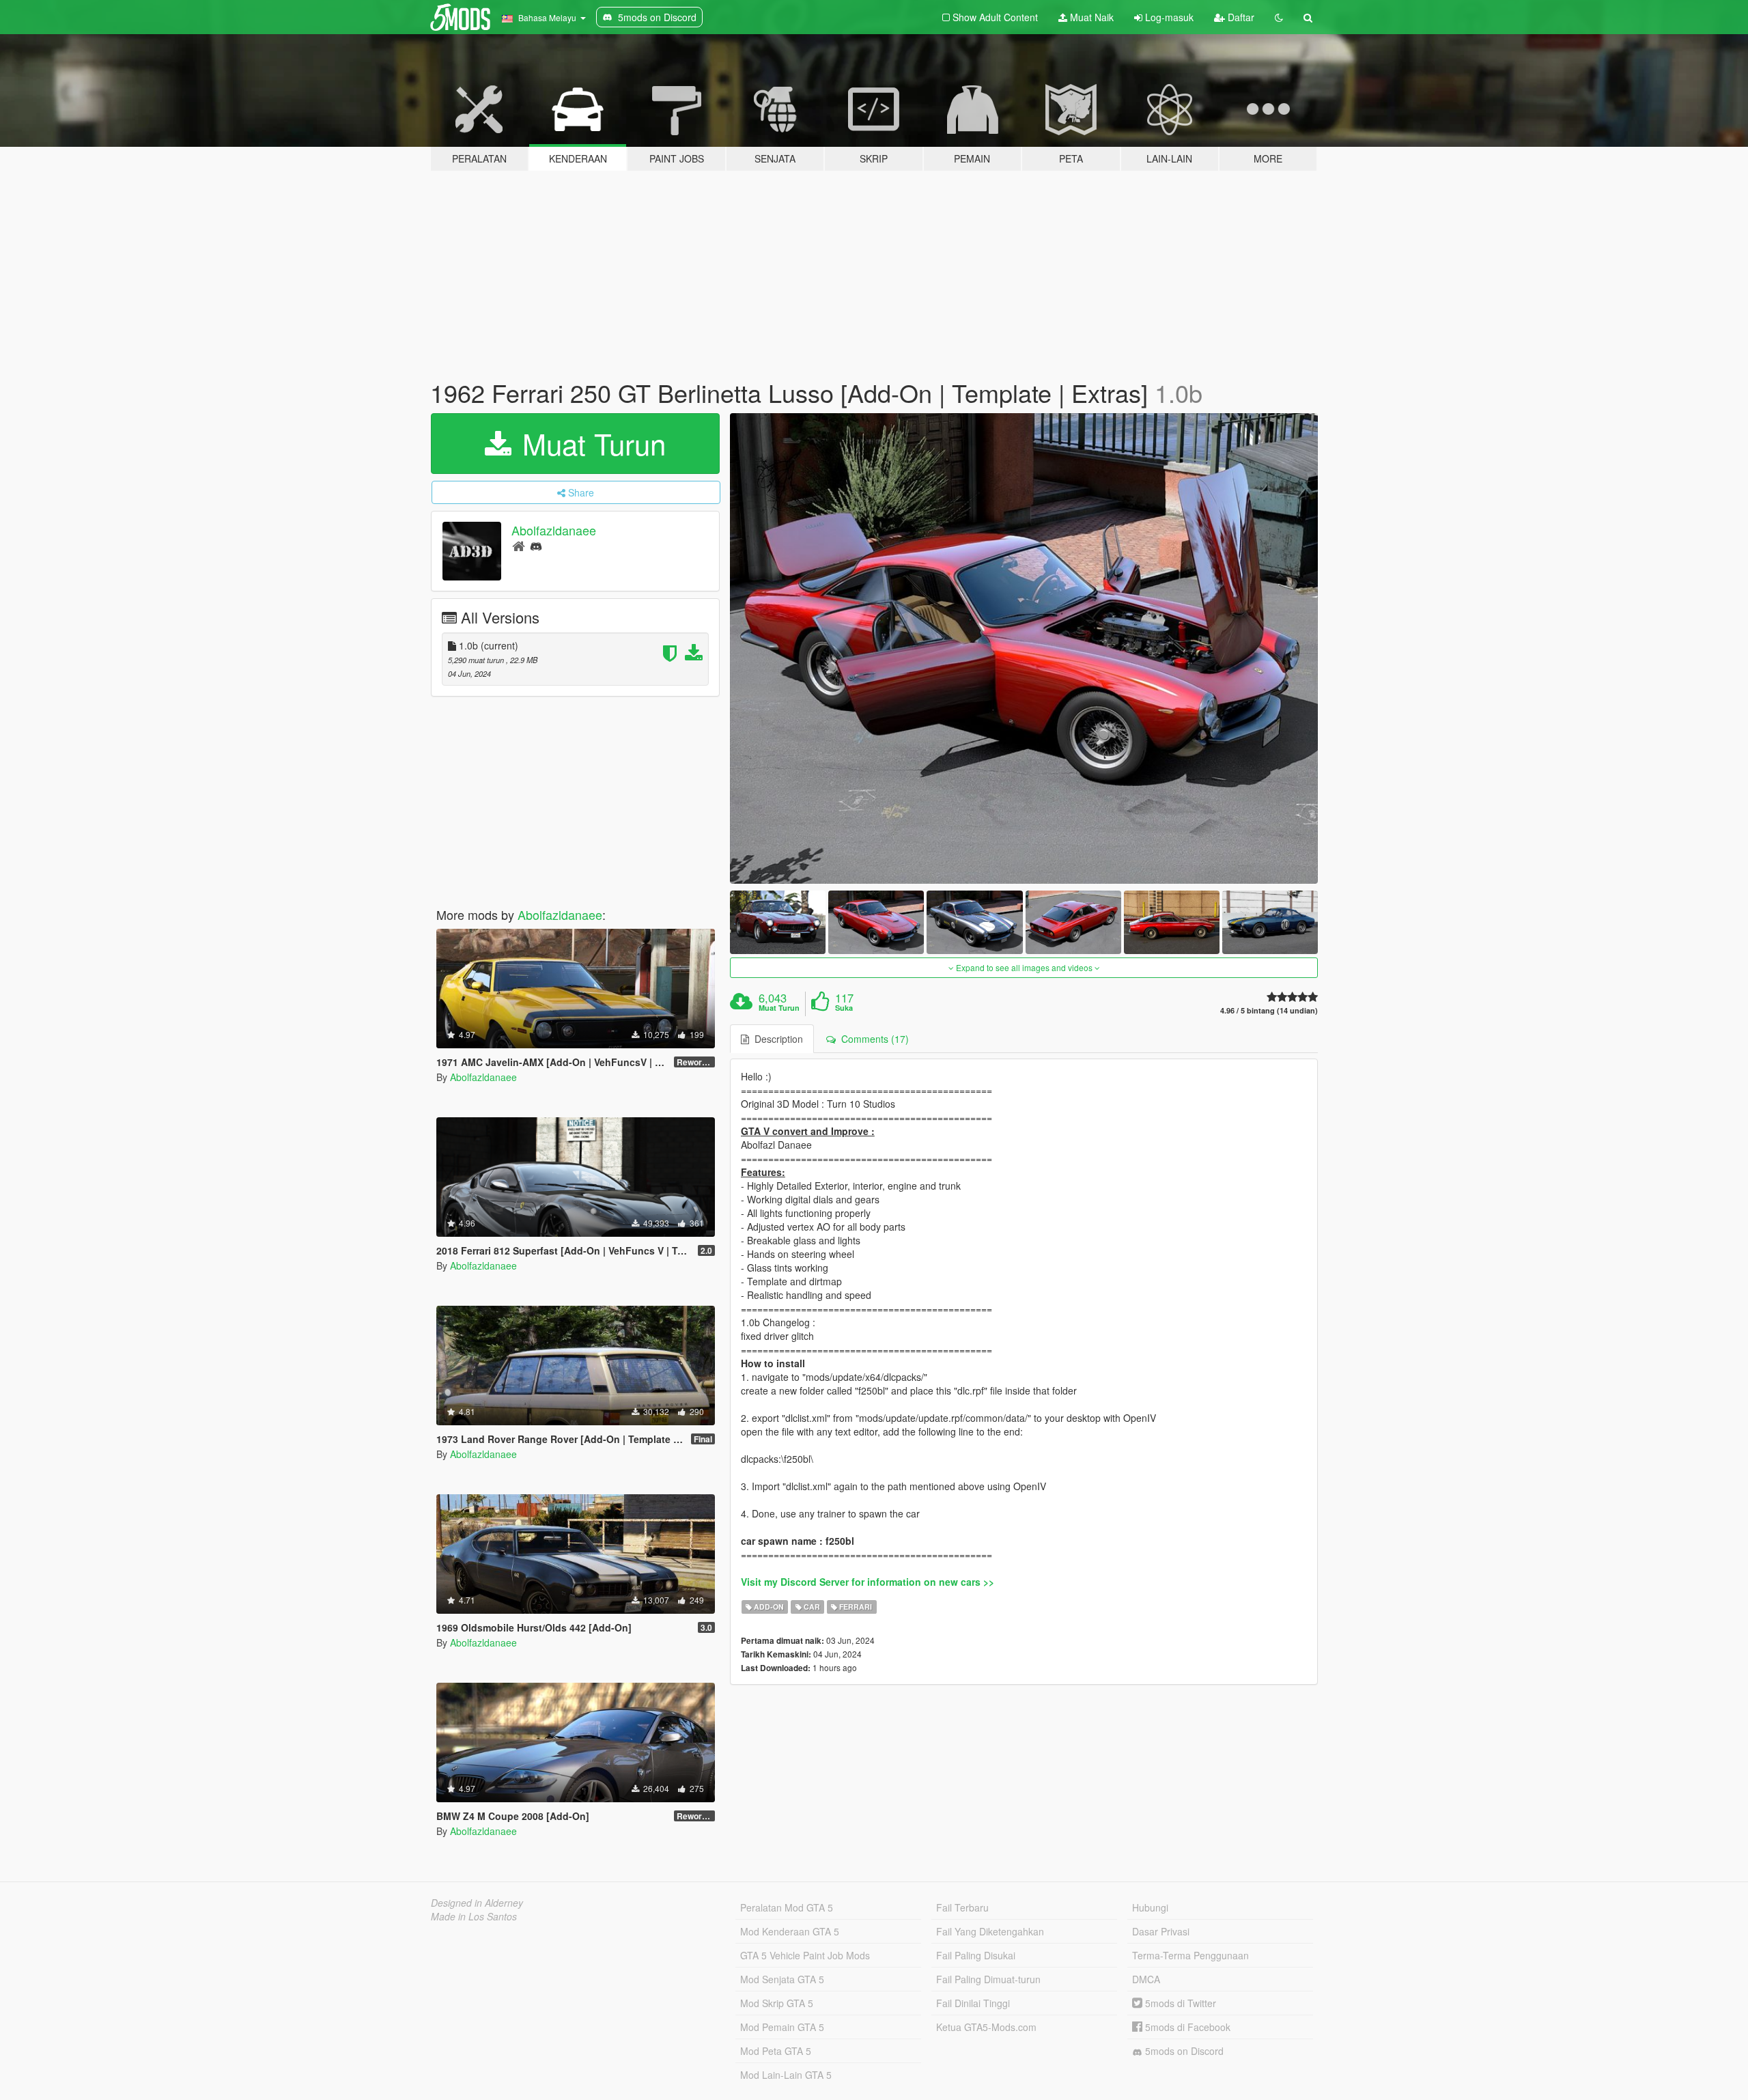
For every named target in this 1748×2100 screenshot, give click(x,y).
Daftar (1240, 17)
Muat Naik (1090, 17)
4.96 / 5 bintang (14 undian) (1269, 1010)
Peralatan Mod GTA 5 (787, 1907)
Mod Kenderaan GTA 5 (790, 1931)
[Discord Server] (536, 545)
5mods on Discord (1183, 2051)
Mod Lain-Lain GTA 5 (786, 2075)
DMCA (1146, 1979)
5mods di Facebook (1186, 2027)
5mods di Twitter (1179, 2003)
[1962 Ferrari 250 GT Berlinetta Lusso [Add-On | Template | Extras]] (1024, 648)
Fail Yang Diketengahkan (990, 1931)
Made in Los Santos (474, 1916)
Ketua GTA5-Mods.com (986, 2027)
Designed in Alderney (477, 1903)
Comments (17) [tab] (872, 1039)
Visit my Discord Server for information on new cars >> (868, 1582)
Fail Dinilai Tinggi (973, 2003)
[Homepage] (519, 545)
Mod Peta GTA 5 (776, 2051)
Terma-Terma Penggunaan (1190, 1955)
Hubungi (1150, 1907)
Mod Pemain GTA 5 (782, 2027)
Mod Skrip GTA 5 (777, 2003)
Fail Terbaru (962, 1907)
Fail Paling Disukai (976, 1955)
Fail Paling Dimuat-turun (988, 1979)
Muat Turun (590, 443)
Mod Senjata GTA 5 (782, 1979)
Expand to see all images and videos (1024, 967)
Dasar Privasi (1161, 1931)
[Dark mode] (1279, 17)
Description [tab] (776, 1039)
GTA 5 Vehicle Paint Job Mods (805, 1955)
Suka (844, 1008)
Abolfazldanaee (554, 530)
